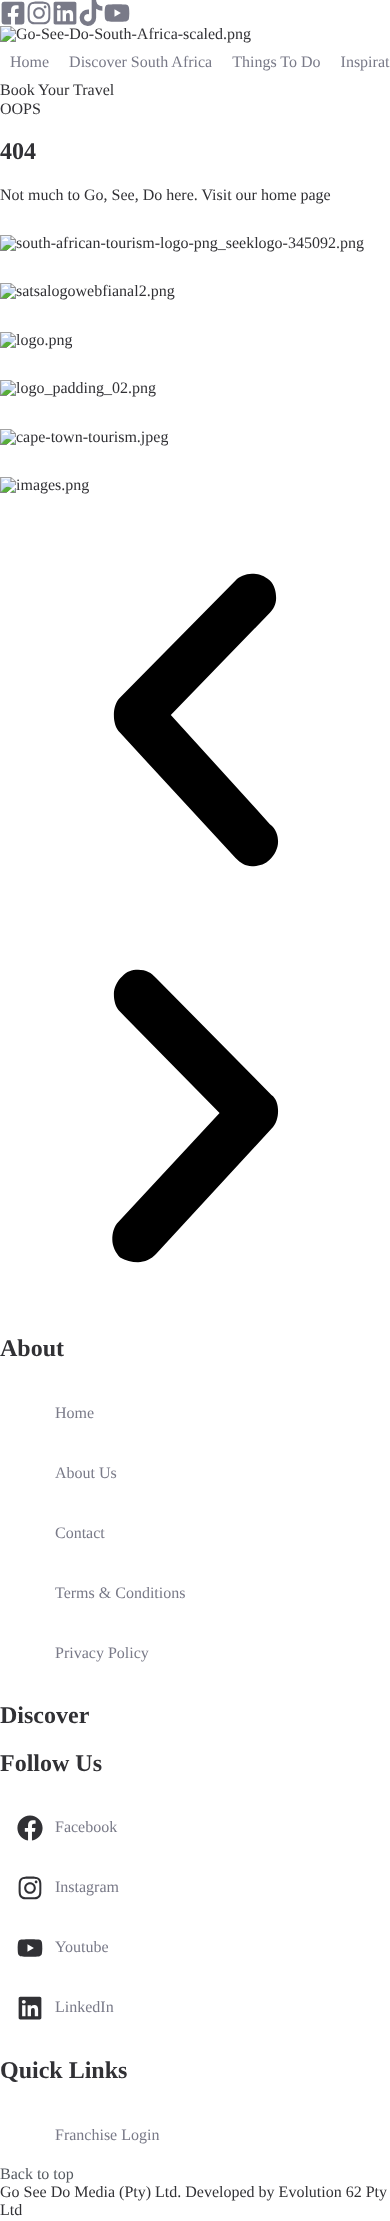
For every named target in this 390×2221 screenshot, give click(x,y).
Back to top (37, 2174)
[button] (195, 722)
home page (296, 195)
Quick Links (63, 2071)
